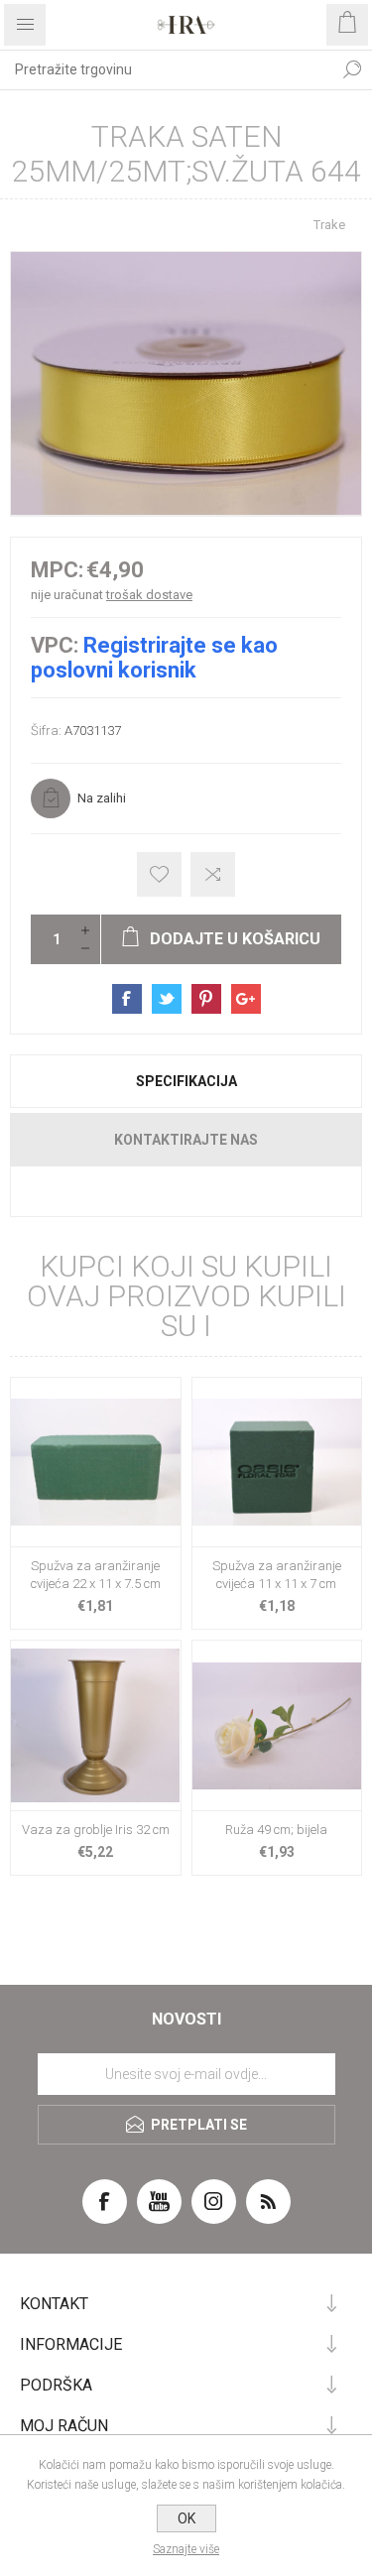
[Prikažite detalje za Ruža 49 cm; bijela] (277, 1725)
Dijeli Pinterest (206, 999)
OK (186, 2518)
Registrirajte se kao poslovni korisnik (154, 658)
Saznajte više (186, 2549)
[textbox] (166, 69)
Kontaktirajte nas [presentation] (186, 1140)
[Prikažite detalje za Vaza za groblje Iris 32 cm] (96, 1725)
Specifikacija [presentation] (186, 1081)
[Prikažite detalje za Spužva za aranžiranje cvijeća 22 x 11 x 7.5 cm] (96, 1463)
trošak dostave (149, 595)
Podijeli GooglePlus (246, 999)
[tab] (186, 1081)
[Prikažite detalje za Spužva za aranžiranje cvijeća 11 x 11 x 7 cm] (277, 1463)
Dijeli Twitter (167, 999)
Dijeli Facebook (127, 999)
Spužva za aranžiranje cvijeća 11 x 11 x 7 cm (277, 1575)
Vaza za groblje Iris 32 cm (96, 1830)
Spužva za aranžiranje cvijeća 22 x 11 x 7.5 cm (96, 1575)
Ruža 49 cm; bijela (276, 1830)
